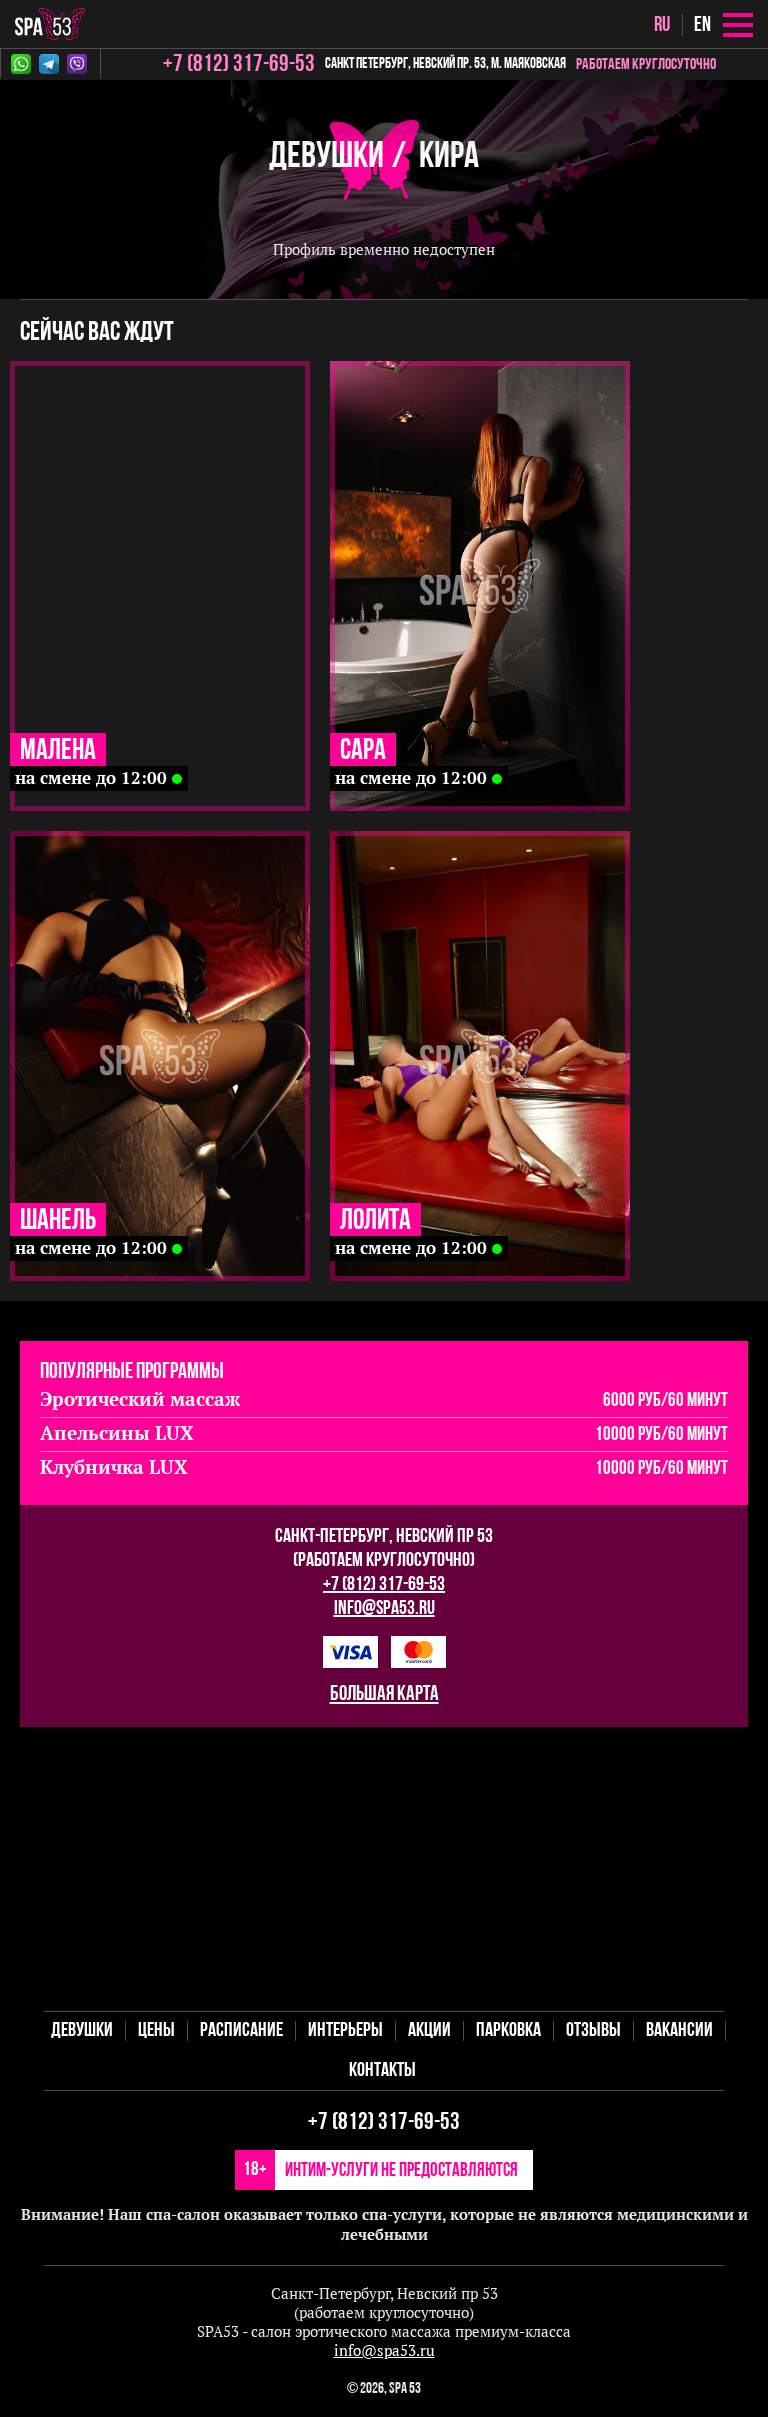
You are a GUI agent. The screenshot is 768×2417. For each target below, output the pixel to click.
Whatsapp (25, 64)
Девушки (326, 157)
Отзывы (593, 2031)
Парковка (508, 2031)
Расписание (241, 2031)
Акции (429, 2031)
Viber (81, 64)
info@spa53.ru (384, 1609)
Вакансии (679, 2031)
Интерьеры (345, 2031)
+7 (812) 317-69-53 (384, 1585)
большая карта (384, 1694)
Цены (156, 2031)
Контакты (382, 2071)
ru (662, 25)
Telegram (53, 64)
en (702, 25)
